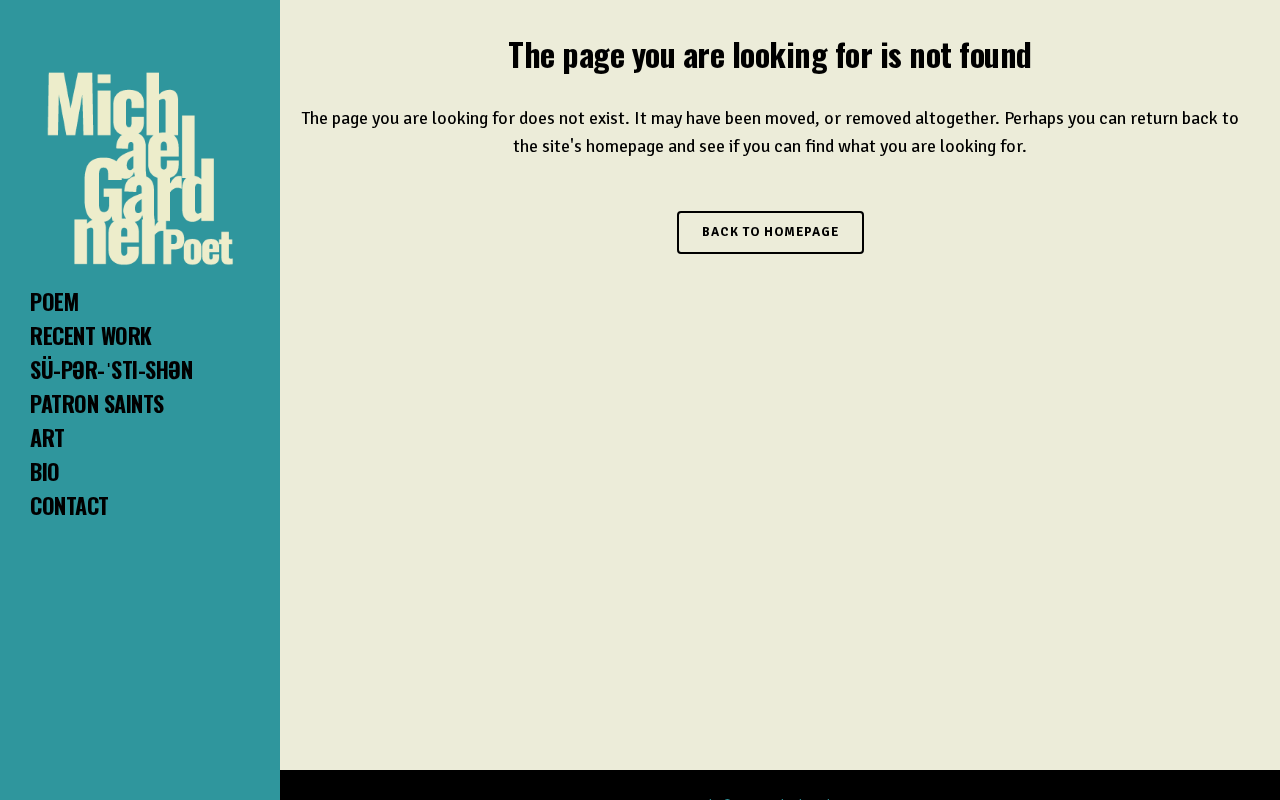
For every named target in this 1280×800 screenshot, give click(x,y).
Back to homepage (770, 232)
